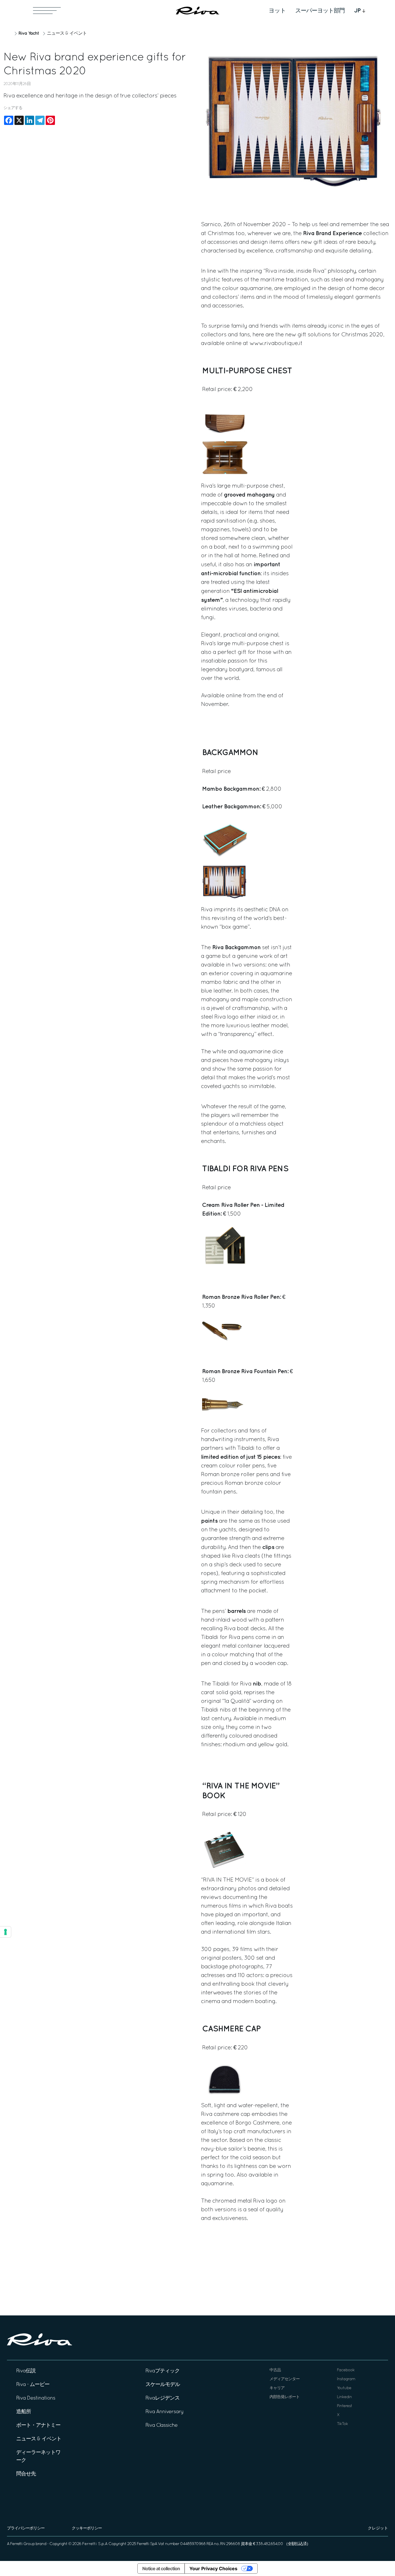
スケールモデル (163, 2385)
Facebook (346, 2370)
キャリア (277, 2388)
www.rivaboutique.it (276, 344)
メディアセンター (285, 2379)
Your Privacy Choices (213, 2568)
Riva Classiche (161, 2425)
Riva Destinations (36, 2398)
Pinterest (345, 2406)
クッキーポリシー (87, 2528)
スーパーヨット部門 (320, 11)
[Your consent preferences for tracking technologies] (5, 1932)
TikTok (342, 2424)
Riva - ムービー (33, 2385)
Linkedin (344, 2397)
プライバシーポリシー (26, 2528)
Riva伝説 (26, 2371)
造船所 (24, 2412)
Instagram (346, 2379)
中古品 (275, 2370)
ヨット (277, 11)
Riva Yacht (29, 33)
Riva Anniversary (165, 2412)
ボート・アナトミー (38, 2425)
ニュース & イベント (67, 34)
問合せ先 (26, 2474)
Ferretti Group (22, 2544)
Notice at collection (161, 2568)
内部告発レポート (285, 2397)
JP (357, 11)
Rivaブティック (163, 2371)
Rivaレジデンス (163, 2398)
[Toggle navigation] (47, 11)
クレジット (378, 2528)
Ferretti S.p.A (95, 2544)
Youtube (344, 2388)
